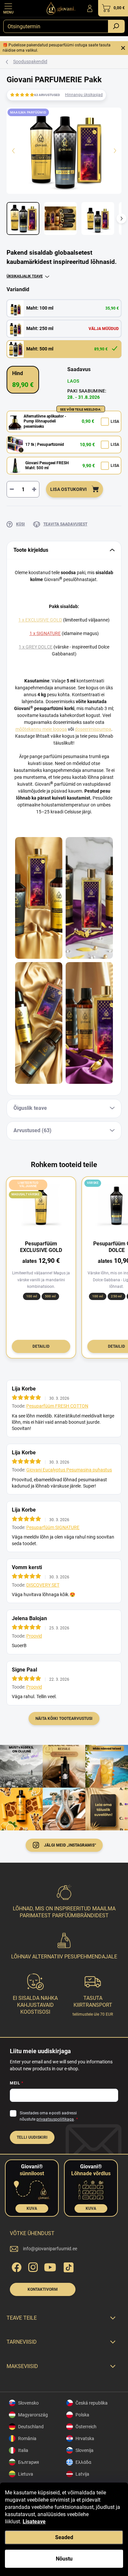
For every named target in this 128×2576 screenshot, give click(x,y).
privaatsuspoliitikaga (55, 2119)
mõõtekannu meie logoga (41, 729)
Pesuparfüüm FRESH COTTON (57, 1406)
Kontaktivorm (43, 2289)
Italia (23, 2450)
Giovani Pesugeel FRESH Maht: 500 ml (47, 466)
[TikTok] (67, 2266)
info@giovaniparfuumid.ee (50, 2249)
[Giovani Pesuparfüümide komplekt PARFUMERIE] (89, 1023)
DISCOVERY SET (43, 1585)
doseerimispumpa (93, 729)
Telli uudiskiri (32, 2137)
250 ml (116, 1296)
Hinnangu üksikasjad (84, 95)
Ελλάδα (83, 2462)
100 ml (32, 1296)
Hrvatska (85, 2438)
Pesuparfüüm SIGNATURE (53, 1527)
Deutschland (31, 2427)
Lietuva (26, 2474)
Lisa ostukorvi (68, 489)
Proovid (34, 1636)
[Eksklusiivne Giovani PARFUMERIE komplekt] (39, 1023)
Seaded (64, 2537)
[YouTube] (50, 2266)
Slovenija (85, 2450)
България (29, 2462)
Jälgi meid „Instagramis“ (70, 1845)
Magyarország (33, 2415)
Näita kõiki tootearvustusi (64, 1719)
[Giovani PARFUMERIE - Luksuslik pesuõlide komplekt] (89, 898)
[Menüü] (8, 8)
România (27, 2438)
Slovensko (28, 2403)
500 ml (50, 1296)
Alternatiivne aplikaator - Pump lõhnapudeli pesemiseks (45, 421)
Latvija (82, 2474)
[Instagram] (32, 2266)
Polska (82, 2415)
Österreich (86, 2427)
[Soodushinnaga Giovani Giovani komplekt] (39, 898)
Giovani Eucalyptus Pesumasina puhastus (69, 1470)
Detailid (41, 1346)
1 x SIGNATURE (45, 633)
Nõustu (64, 2559)
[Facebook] (16, 2266)
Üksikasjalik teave (25, 276)
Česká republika (92, 2403)
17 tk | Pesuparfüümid (45, 445)
